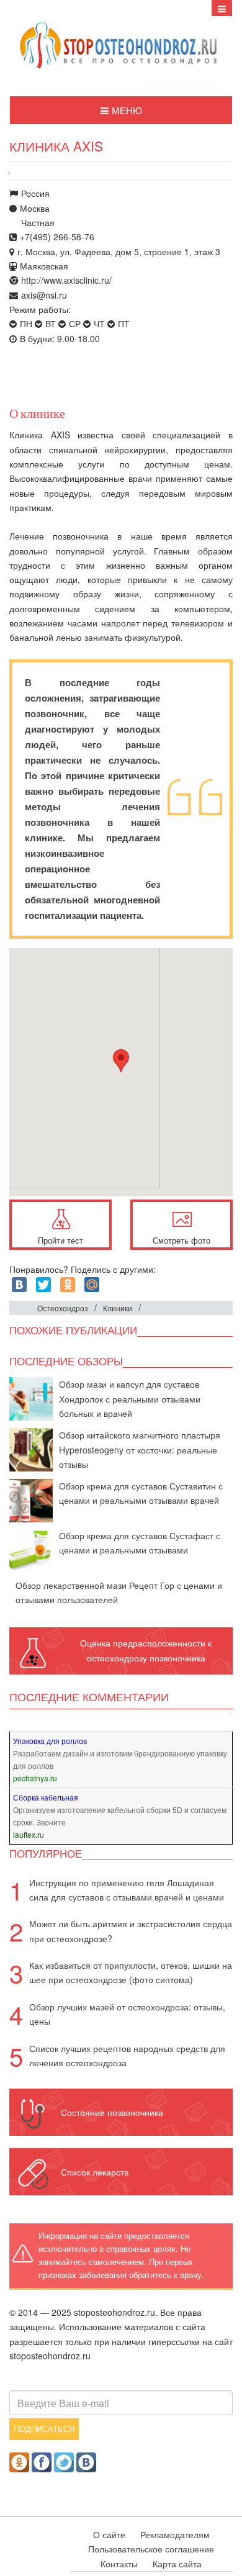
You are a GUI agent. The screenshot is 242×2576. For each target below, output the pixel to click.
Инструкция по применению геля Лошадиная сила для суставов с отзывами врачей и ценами (127, 1890)
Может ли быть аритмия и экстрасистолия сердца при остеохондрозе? (131, 1931)
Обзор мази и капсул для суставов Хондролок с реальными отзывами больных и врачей (130, 1399)
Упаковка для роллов (50, 1741)
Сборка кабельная (46, 1797)
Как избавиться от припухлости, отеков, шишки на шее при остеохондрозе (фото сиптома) (131, 1972)
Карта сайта (177, 2564)
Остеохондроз (63, 1308)
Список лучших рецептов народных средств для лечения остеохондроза (127, 2055)
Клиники (118, 1308)
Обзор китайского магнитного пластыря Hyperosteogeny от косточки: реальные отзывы (140, 1449)
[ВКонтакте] (19, 1285)
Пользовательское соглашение (151, 2549)
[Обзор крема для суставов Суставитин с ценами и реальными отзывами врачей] (31, 1499)
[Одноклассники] (68, 1285)
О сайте (109, 2534)
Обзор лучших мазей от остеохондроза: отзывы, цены (127, 2014)
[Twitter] (43, 1285)
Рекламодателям (175, 2534)
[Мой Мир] (92, 1285)
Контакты (119, 2564)
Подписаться (44, 2429)
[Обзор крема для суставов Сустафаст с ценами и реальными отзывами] (31, 1549)
